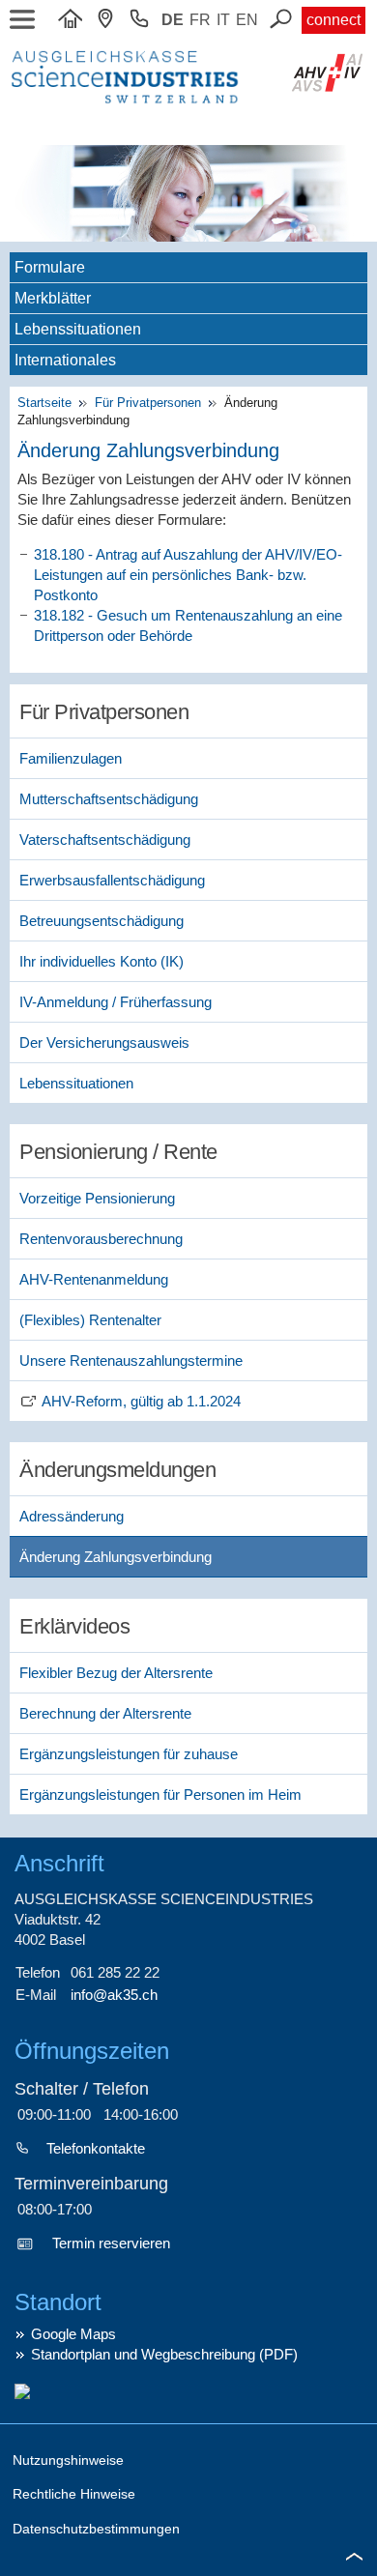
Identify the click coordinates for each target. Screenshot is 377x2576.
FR (200, 20)
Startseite (48, 403)
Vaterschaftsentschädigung (105, 839)
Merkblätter (53, 298)
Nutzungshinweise (68, 2460)
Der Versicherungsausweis (104, 1042)
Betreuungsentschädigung (101, 921)
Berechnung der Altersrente (105, 1713)
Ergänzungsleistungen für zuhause (129, 1754)
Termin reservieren (111, 2243)
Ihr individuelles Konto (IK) (101, 961)
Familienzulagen (71, 758)
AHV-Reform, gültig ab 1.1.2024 (141, 1401)
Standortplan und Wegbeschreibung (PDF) (164, 2354)
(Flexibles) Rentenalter (90, 1320)
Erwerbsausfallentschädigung (112, 880)
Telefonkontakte (96, 2148)
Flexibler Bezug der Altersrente (116, 1673)
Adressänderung (72, 1516)
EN (247, 20)
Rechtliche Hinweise (74, 2494)
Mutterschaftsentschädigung (109, 799)
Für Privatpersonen (150, 403)
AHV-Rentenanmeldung (94, 1279)
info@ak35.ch (114, 1995)
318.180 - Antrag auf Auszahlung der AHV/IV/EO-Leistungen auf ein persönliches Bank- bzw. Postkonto (188, 575)
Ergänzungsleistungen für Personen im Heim (160, 1795)
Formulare (50, 267)
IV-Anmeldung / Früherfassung (116, 1002)
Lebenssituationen (78, 329)
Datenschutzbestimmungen (96, 2529)
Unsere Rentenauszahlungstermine (131, 1360)
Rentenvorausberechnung (101, 1239)
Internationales (65, 360)
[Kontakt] (110, 20)
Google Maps (73, 2334)
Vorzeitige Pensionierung (97, 1198)
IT (223, 20)
